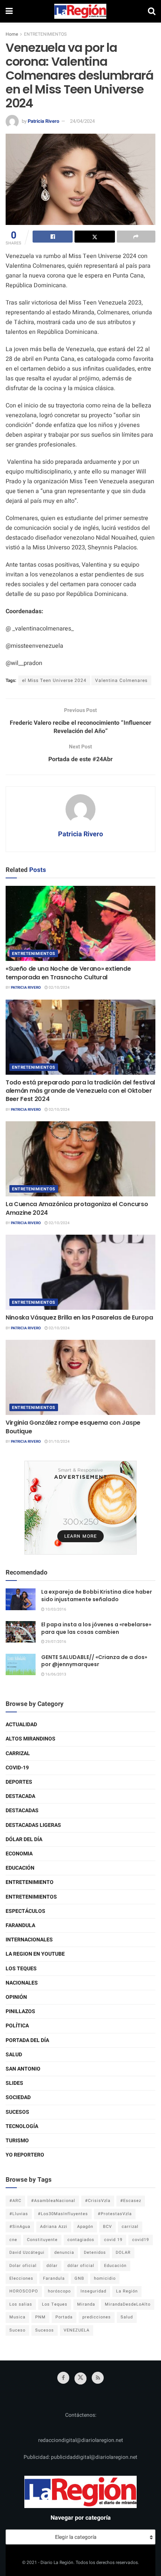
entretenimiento (30, 1882)
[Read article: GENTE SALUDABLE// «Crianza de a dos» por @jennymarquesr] (21, 1664)
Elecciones (21, 2278)
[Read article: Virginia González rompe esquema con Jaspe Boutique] (80, 1377)
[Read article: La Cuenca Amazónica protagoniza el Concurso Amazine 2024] (80, 1159)
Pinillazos (20, 2011)
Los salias (21, 2304)
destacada (20, 1796)
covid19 (141, 2240)
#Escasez (131, 2201)
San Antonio (23, 2069)
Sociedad (18, 2097)
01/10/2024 (59, 1442)
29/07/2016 (55, 1642)
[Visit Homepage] (80, 11)
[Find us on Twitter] (80, 2378)
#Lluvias (19, 2214)
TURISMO (17, 2141)
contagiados (81, 2240)
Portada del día (27, 2040)
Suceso (17, 2330)
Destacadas (22, 1811)
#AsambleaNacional (53, 2201)
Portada (64, 2317)
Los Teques (21, 1969)
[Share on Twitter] (95, 237)
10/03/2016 (55, 1609)
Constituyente (42, 2240)
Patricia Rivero (43, 121)
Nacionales (22, 1983)
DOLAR (123, 2252)
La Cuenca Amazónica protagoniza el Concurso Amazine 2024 (77, 1208)
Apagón (85, 2227)
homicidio (105, 2278)
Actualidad (21, 1725)
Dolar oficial (23, 2266)
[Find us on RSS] (98, 2378)
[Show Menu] (9, 11)
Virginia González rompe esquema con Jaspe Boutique (73, 1427)
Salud (14, 2055)
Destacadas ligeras (33, 1825)
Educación (20, 1868)
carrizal (130, 2227)
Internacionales (29, 1940)
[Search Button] (152, 11)
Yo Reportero (25, 2155)
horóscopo (59, 2291)
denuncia (64, 2252)
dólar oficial (81, 2266)
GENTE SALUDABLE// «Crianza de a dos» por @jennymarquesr (94, 1661)
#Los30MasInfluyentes (63, 2214)
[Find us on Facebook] (63, 2378)
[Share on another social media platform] (136, 237)
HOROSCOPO (24, 2291)
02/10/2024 (59, 988)
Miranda (86, 2304)
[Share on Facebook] (53, 237)
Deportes (19, 1782)
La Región (127, 2291)
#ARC (15, 2201)
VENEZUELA (77, 2330)
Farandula (20, 1925)
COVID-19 (17, 1768)
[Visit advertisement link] (80, 1508)
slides (14, 2083)
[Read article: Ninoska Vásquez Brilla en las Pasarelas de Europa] (80, 1272)
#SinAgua (20, 2227)
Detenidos (95, 2252)
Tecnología (22, 2126)
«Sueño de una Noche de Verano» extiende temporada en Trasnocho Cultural (68, 973)
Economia (19, 1854)
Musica (17, 2317)
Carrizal (18, 1753)
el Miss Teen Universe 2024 (54, 680)
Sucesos (17, 2112)
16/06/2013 (55, 1674)
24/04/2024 (82, 121)
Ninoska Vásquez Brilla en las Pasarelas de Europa (79, 1317)
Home (12, 34)
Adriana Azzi (54, 2227)
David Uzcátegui (27, 2252)
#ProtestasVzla (115, 2214)
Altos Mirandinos (31, 1739)
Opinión (16, 1997)
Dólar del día (24, 1839)
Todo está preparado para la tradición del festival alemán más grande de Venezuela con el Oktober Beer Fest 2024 (80, 1091)
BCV (107, 2227)
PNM (40, 2317)
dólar (52, 2266)
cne (13, 2240)
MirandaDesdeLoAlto (128, 2304)
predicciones (97, 2317)
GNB (79, 2278)
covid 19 (113, 2240)
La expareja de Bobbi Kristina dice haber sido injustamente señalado (97, 1596)
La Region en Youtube (35, 1954)
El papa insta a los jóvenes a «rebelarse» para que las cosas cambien (96, 1628)
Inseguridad (93, 2291)
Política (17, 2026)
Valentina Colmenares (121, 680)
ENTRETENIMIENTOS (45, 34)
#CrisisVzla (98, 2201)
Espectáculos (25, 1911)
